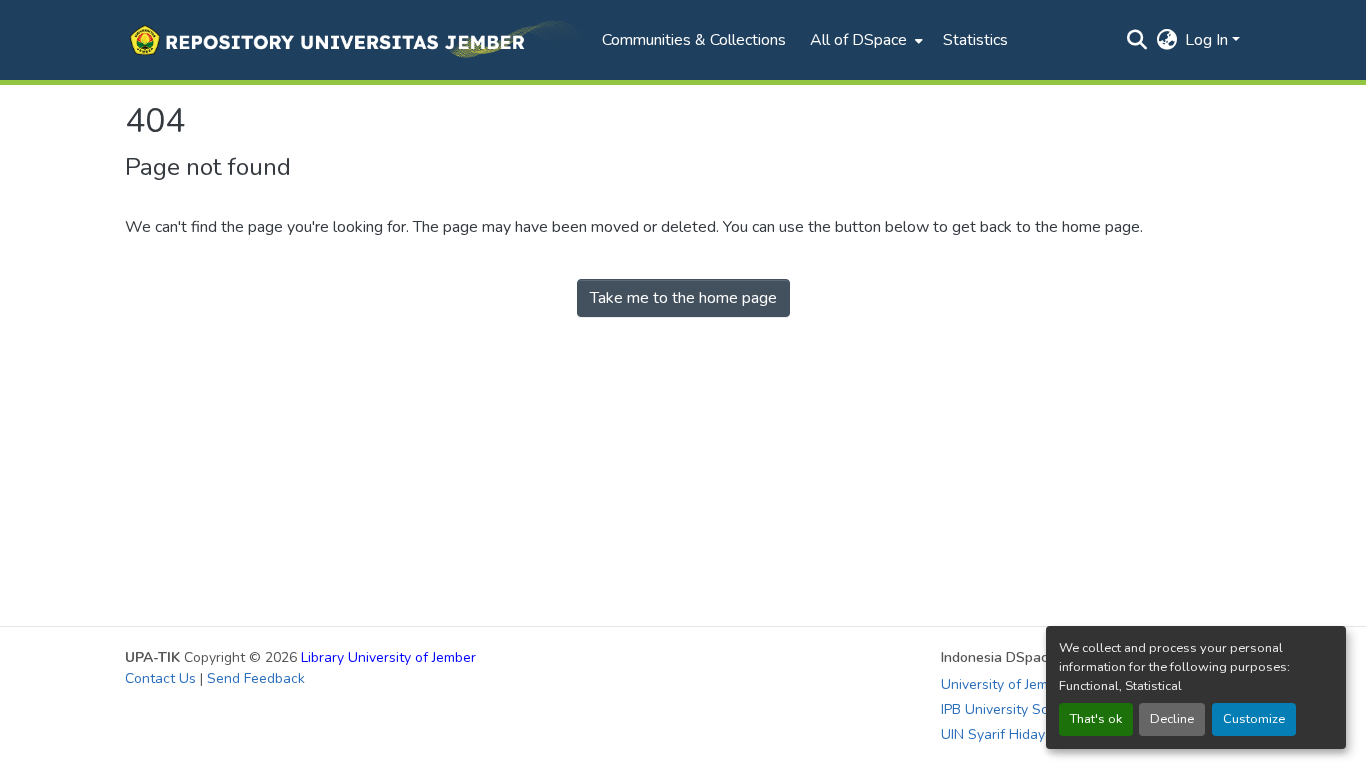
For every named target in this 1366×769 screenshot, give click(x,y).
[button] (353, 40)
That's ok (1096, 719)
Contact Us (160, 678)
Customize (1254, 719)
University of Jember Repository (1041, 684)
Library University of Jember (388, 657)
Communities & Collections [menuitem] (694, 40)
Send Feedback (256, 678)
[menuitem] (864, 40)
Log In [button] (1208, 40)
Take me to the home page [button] (683, 298)
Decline (1172, 719)
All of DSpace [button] (858, 40)
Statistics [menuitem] (975, 40)
